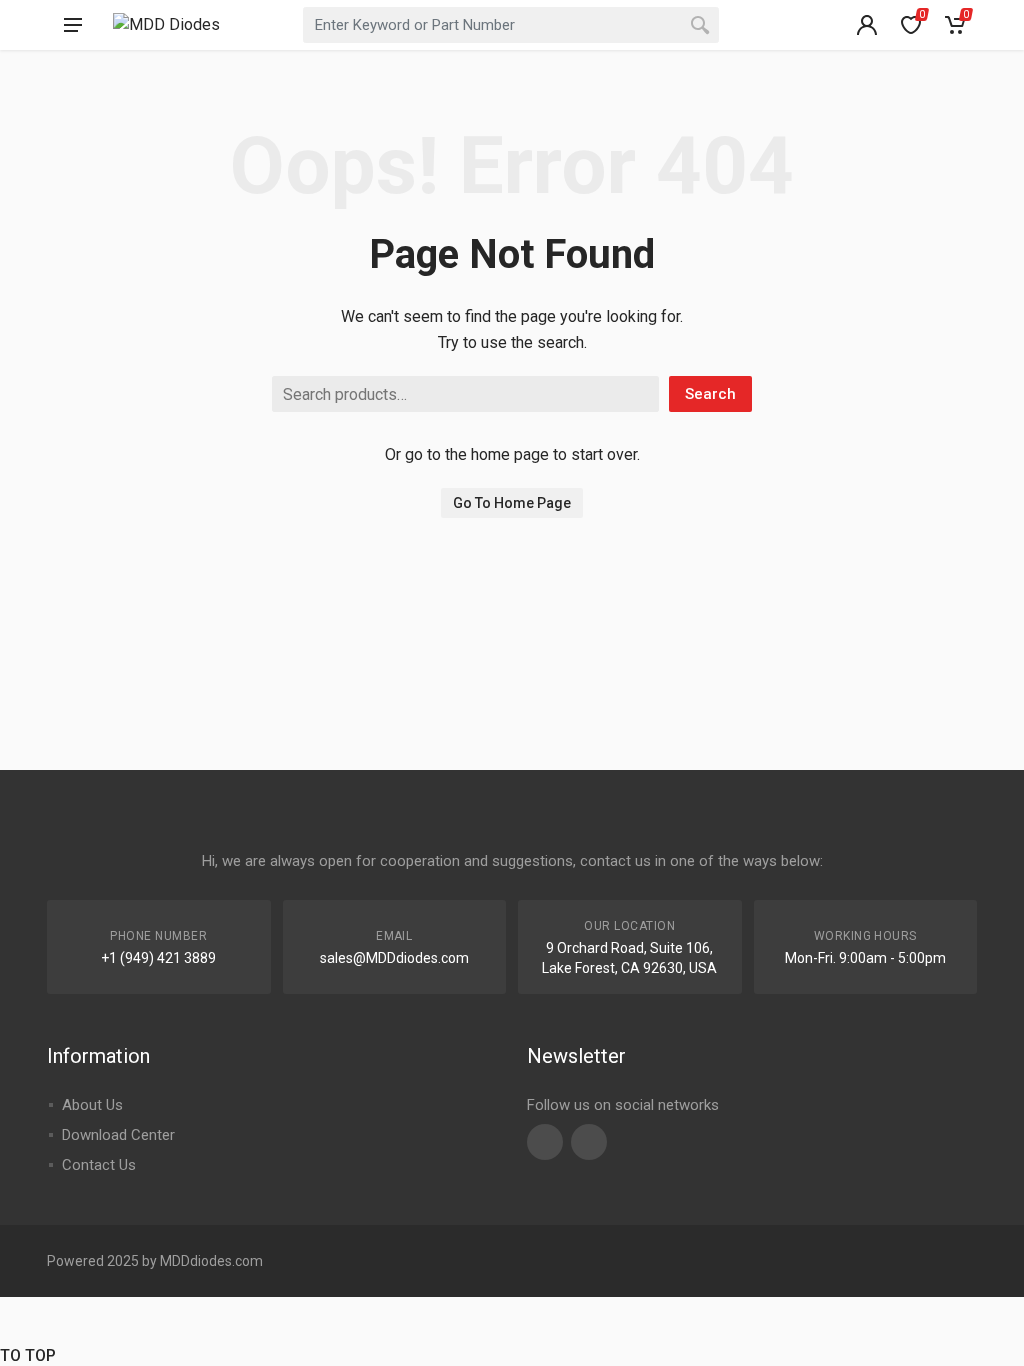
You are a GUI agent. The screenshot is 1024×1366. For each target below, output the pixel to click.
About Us (92, 1105)
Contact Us (99, 1165)
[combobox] (511, 25)
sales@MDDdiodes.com (394, 958)
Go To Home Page (512, 503)
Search (710, 394)
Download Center (118, 1135)
